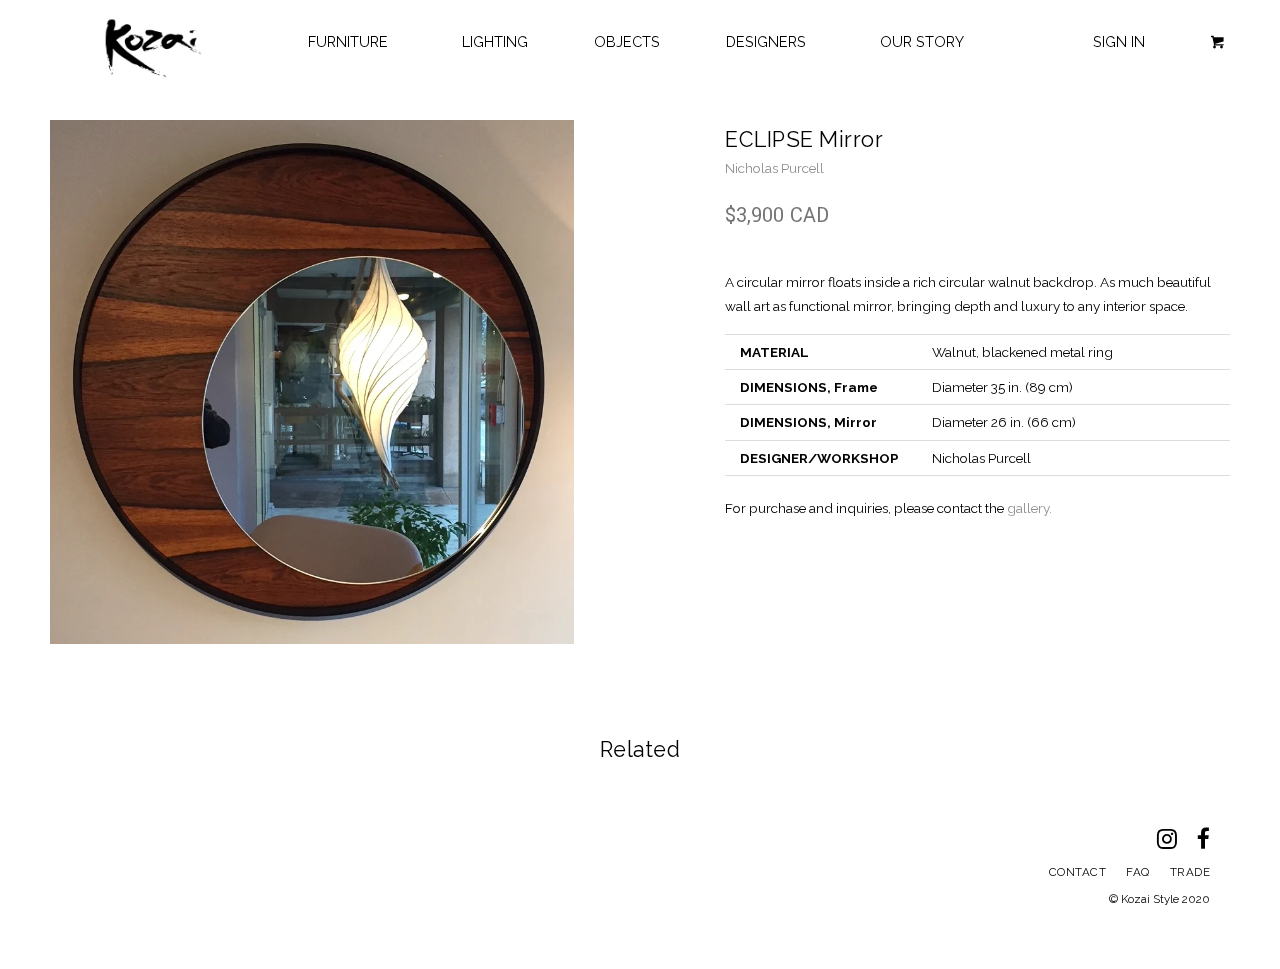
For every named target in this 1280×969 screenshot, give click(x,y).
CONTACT (1078, 872)
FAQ (1138, 872)
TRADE (1190, 872)
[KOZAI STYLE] (153, 48)
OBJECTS (627, 41)
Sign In (1119, 41)
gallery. (1029, 508)
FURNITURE (352, 41)
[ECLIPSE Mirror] (312, 382)
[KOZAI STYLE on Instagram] (1177, 843)
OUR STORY (922, 41)
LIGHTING (495, 41)
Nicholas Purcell (774, 168)
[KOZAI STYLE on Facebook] (1213, 843)
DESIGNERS (770, 41)
